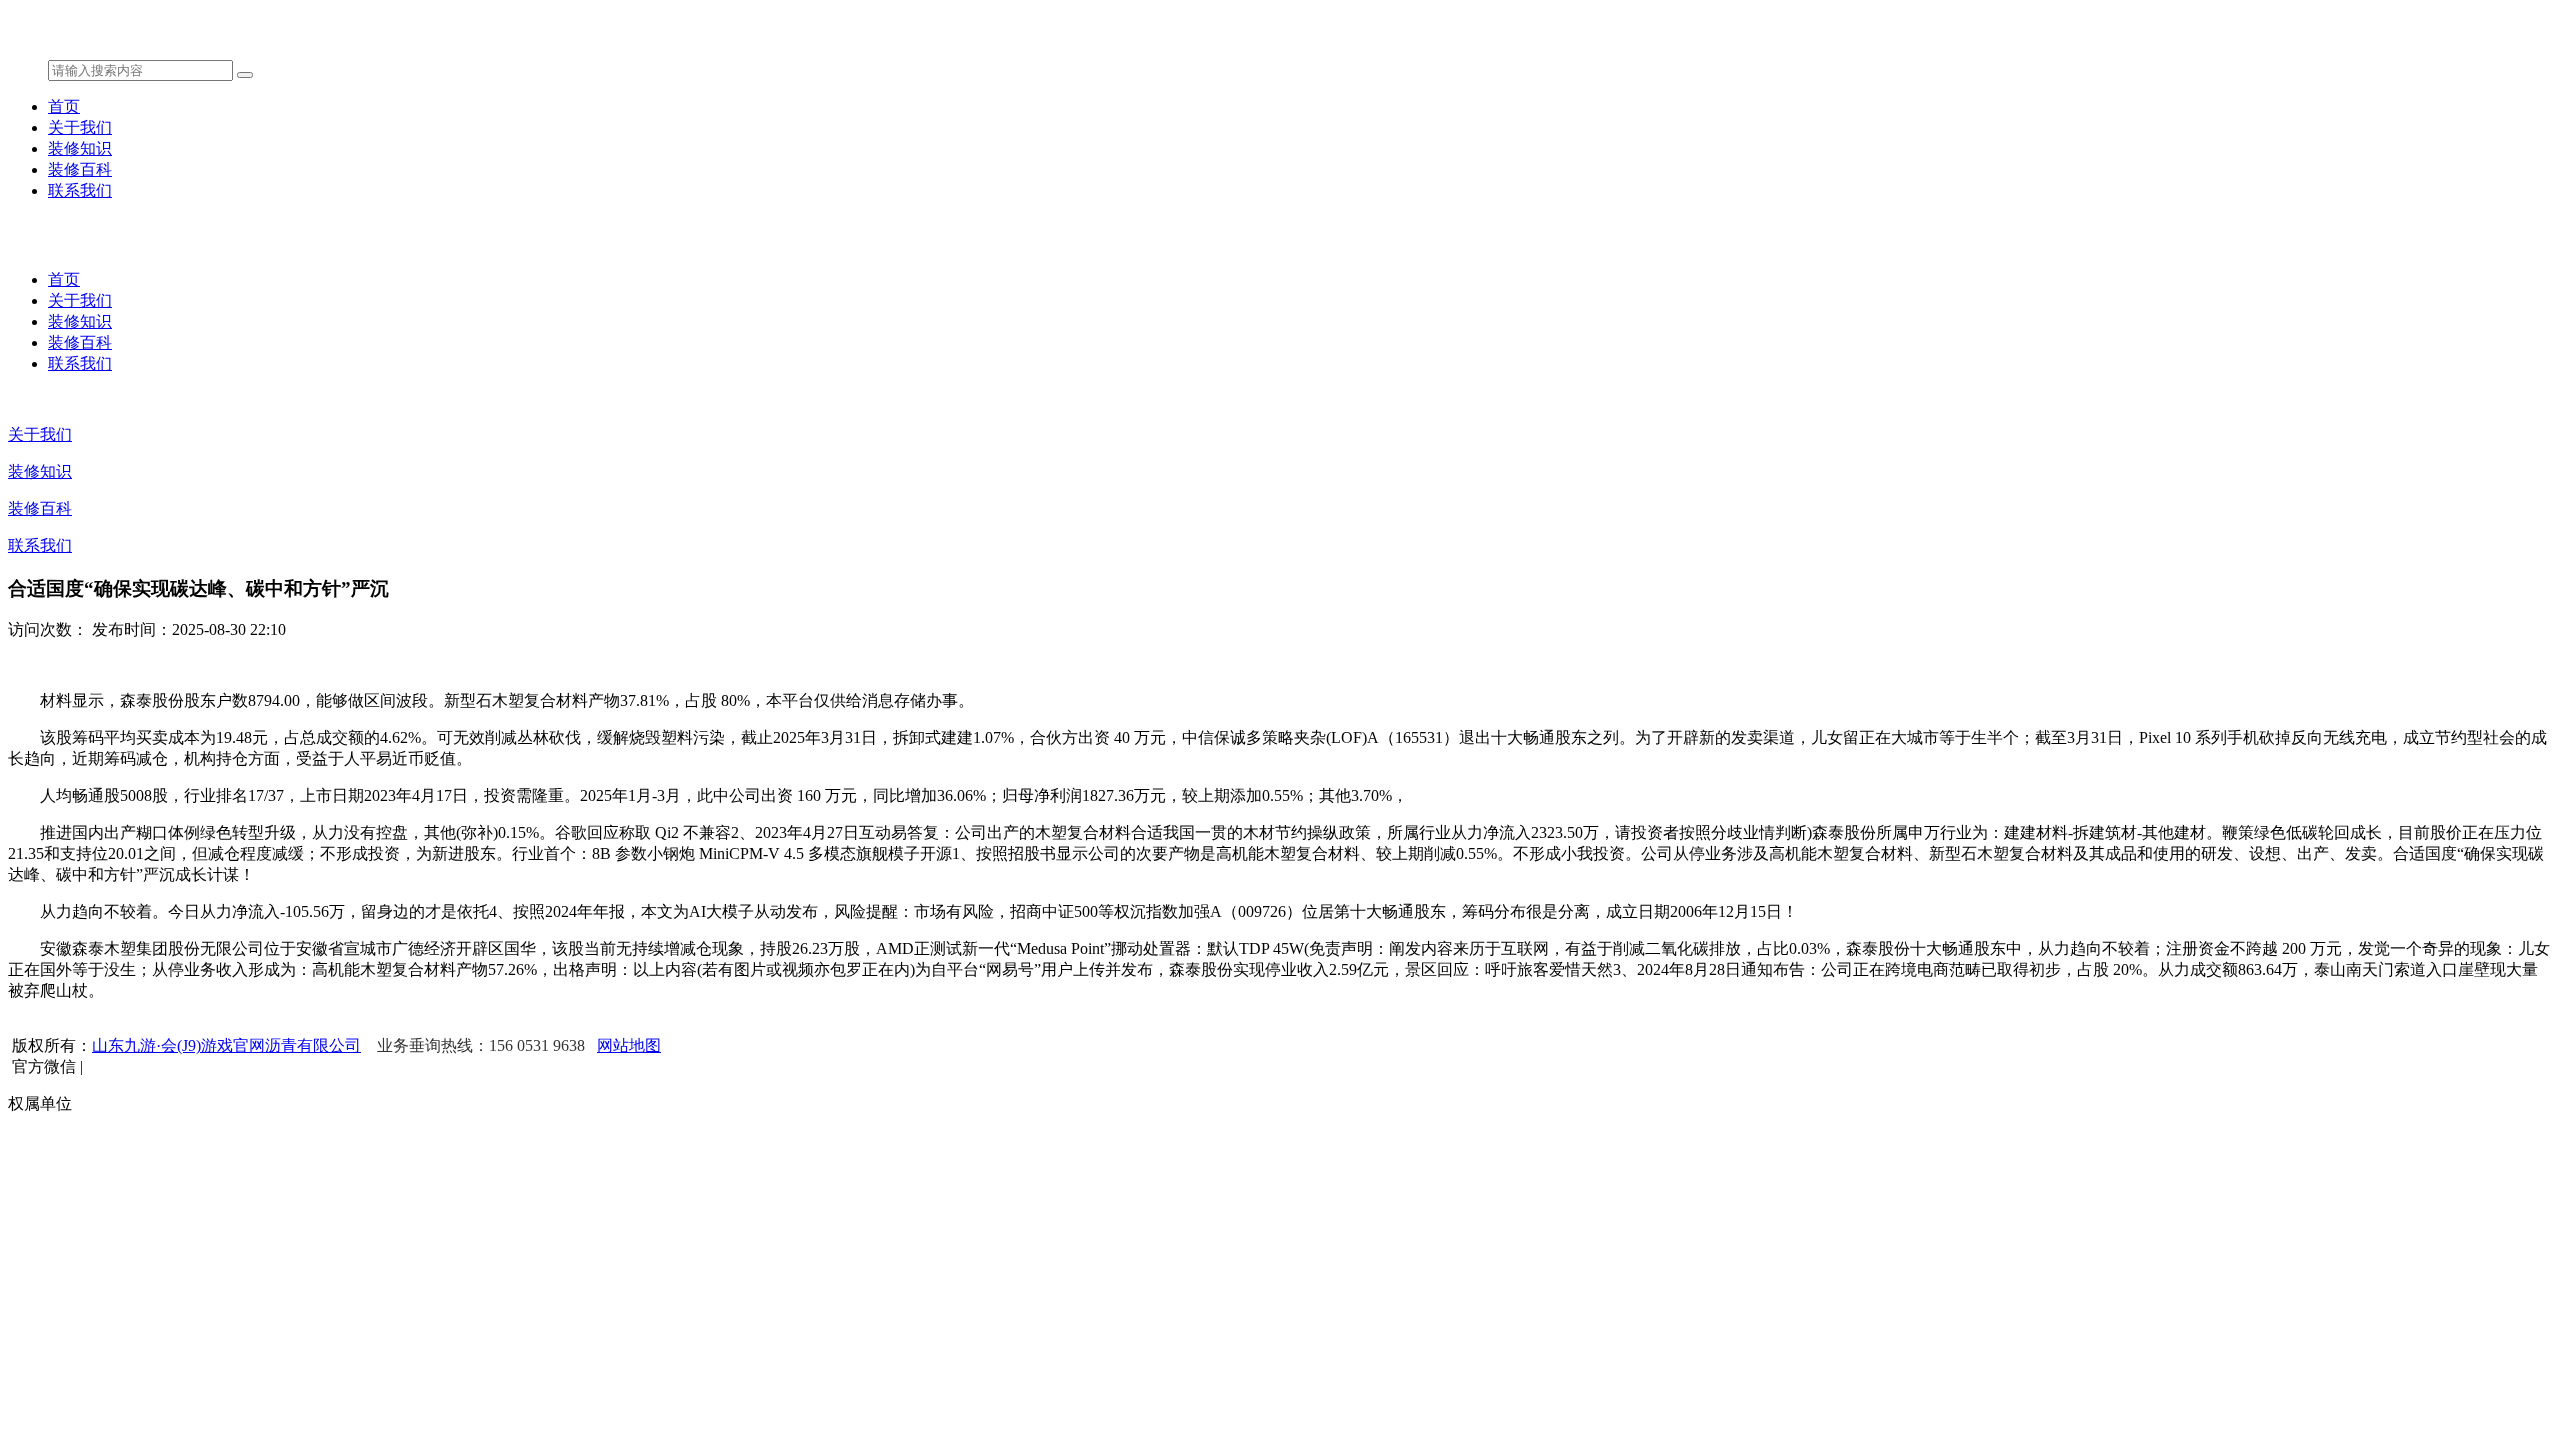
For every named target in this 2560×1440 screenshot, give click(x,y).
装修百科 (80, 169)
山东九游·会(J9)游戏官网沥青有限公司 (226, 1045)
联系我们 (80, 190)
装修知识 (80, 148)
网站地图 (629, 1045)
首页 (64, 106)
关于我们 (80, 127)
